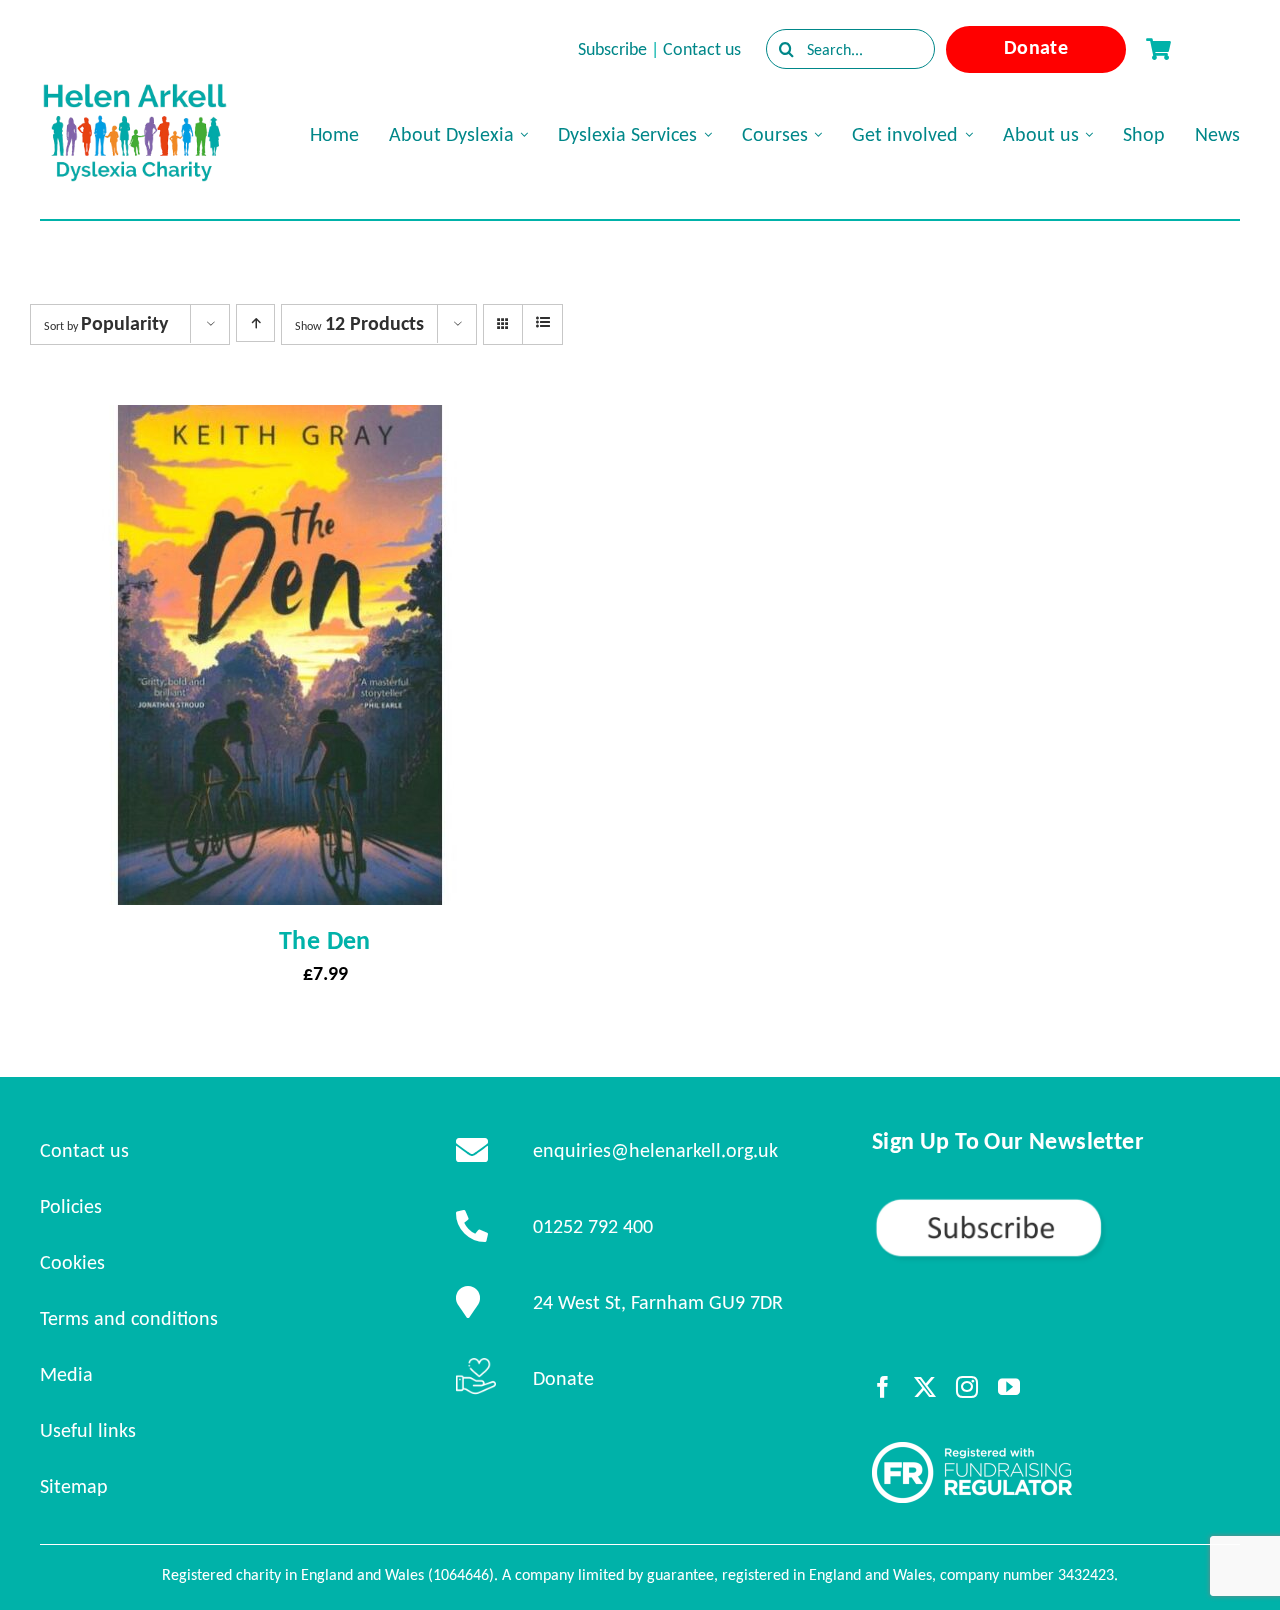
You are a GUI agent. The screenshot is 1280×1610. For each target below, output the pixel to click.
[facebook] (883, 1387)
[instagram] (967, 1387)
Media (66, 1374)
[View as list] (542, 323)
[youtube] (1009, 1387)
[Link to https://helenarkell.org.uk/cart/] (1158, 49)
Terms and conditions (129, 1318)
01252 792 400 (593, 1226)
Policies (71, 1206)
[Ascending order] (255, 323)
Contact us (702, 49)
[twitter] (925, 1387)
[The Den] (280, 423)
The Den (325, 940)
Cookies (72, 1262)
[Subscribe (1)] (1056, 1205)
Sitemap (74, 1486)
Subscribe (612, 49)
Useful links (88, 1430)
